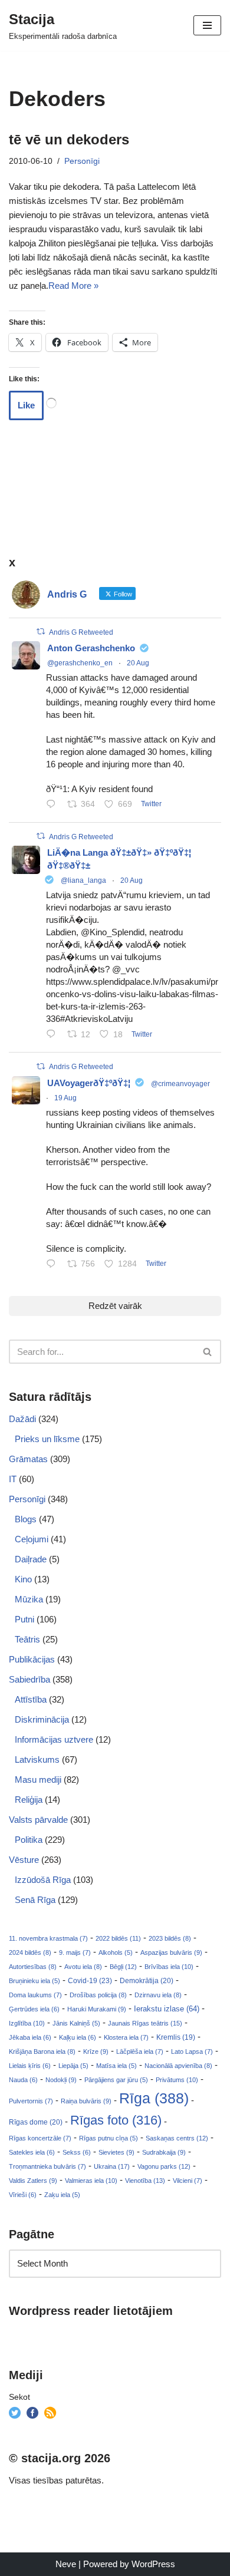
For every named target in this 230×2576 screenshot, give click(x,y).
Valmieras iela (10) (91, 2181)
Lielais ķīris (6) (30, 2066)
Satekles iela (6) (32, 2152)
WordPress (153, 2564)
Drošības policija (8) (98, 1995)
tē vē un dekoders (69, 139)
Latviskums (37, 1759)
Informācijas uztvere (54, 1739)
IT (13, 1479)
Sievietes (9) (116, 2152)
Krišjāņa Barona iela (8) (42, 2051)
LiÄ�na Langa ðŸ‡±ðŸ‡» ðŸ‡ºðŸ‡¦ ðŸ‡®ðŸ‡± (119, 859)
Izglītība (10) (27, 2023)
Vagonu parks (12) (164, 2166)
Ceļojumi (32, 1539)
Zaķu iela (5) (62, 2195)
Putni (24, 1619)
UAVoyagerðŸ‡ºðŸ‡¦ (89, 1083)
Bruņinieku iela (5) (34, 1981)
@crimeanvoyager (180, 1084)
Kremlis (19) (176, 2037)
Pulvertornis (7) (31, 2101)
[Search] (208, 1352)
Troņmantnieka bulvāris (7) (47, 2166)
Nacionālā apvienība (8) (178, 2066)
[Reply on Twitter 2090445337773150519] (54, 805)
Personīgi (82, 161)
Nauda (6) (23, 2080)
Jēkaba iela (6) (30, 2037)
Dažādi (22, 1419)
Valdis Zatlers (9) (33, 2181)
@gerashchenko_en (80, 663)
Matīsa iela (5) (116, 2066)
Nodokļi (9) (61, 2080)
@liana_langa (83, 880)
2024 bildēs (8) (30, 1952)
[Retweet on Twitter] (41, 631)
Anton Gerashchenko (91, 648)
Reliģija (29, 1800)
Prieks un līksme (47, 1439)
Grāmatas (28, 1459)
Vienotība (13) (145, 2181)
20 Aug (138, 663)
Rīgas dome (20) (36, 2122)
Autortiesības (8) (33, 1967)
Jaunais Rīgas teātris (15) (145, 2023)
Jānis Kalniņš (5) (76, 2023)
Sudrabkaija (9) (164, 2152)
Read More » (73, 286)
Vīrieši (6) (23, 2195)
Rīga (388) (154, 2098)
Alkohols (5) (116, 1952)
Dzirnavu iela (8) (158, 1995)
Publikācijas (32, 1659)
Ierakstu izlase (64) (167, 2009)
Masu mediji (38, 1780)
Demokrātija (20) (147, 1981)
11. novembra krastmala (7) (48, 1938)
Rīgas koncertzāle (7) (40, 2138)
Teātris (27, 1639)
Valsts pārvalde (38, 1820)
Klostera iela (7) (126, 2037)
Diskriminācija (42, 1719)
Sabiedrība (29, 1679)
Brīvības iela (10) (169, 1967)
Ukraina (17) (112, 2166)
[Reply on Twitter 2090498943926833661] (54, 1035)
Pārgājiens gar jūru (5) (116, 2080)
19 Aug (65, 1098)
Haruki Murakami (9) (97, 2009)
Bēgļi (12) (123, 1967)
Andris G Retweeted (81, 632)
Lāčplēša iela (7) (140, 2051)
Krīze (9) (96, 2051)
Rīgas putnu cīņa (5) (109, 2138)
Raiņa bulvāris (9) (86, 2101)
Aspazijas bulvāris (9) (171, 1952)
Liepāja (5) (73, 2066)
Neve (66, 2564)
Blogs (26, 1519)
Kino (23, 1579)
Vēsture (24, 1860)
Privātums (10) (177, 2080)
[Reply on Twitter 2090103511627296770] (54, 1265)
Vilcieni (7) (188, 2181)
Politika (29, 1840)
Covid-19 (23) (90, 1980)
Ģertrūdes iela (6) (34, 2009)
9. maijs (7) (75, 1952)
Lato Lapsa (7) (192, 2051)
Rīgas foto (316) (116, 2120)
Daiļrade (31, 1559)
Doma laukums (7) (35, 1995)
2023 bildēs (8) (170, 1938)
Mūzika (29, 1599)
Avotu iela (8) (83, 1967)
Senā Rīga (35, 1900)
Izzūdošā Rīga (43, 1880)
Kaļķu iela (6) (78, 2037)
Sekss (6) (77, 2152)
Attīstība (31, 1699)
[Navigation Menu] (207, 25)
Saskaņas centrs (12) (177, 2138)
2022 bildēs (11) (118, 1938)
